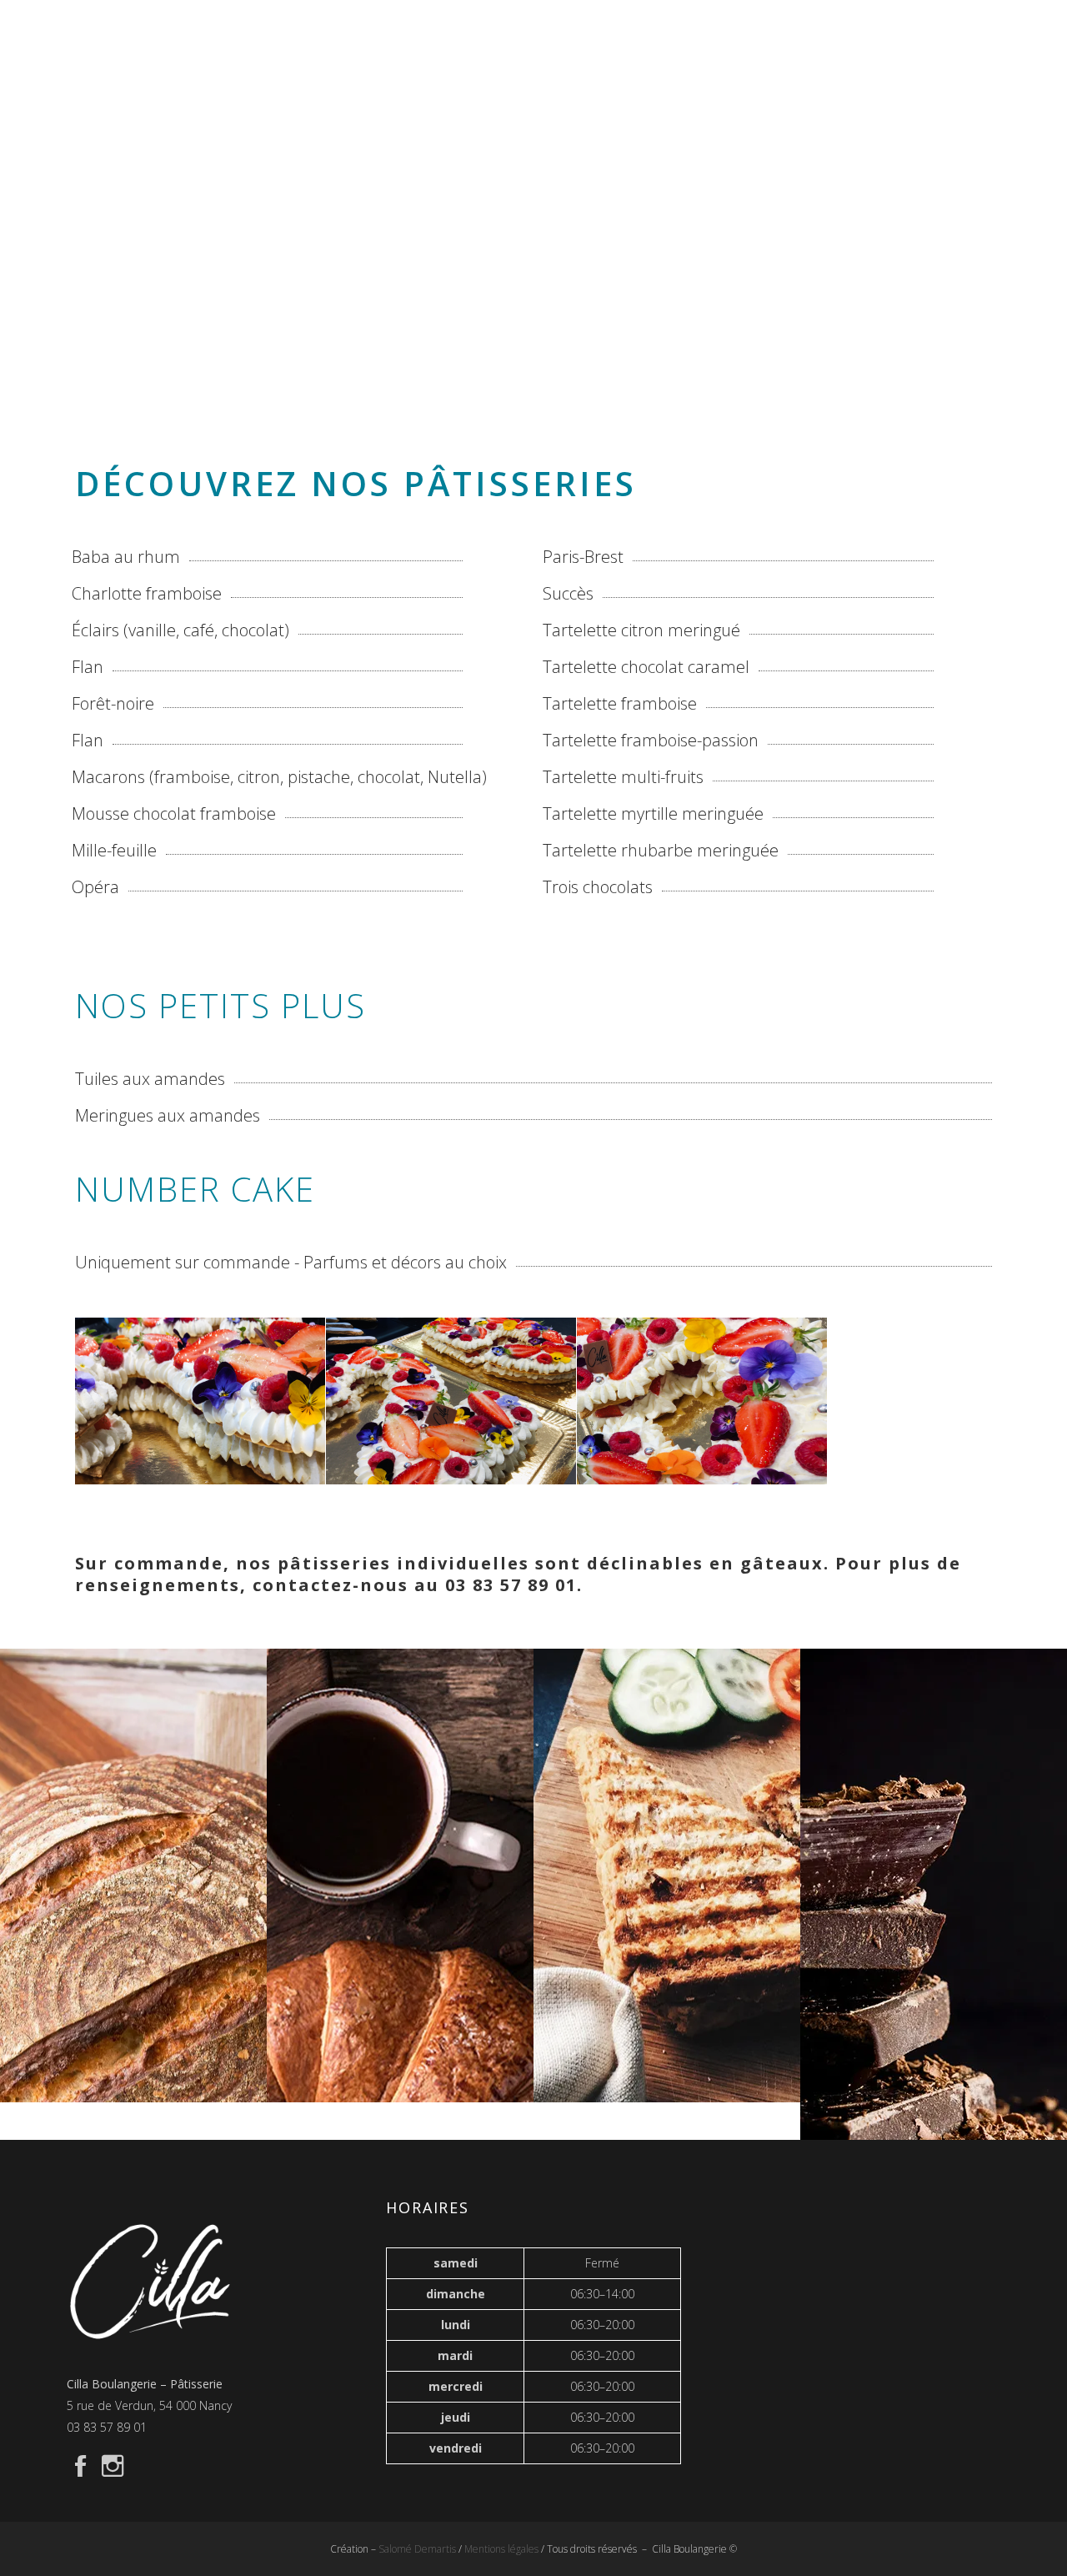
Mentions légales (501, 2549)
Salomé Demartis (418, 2549)
